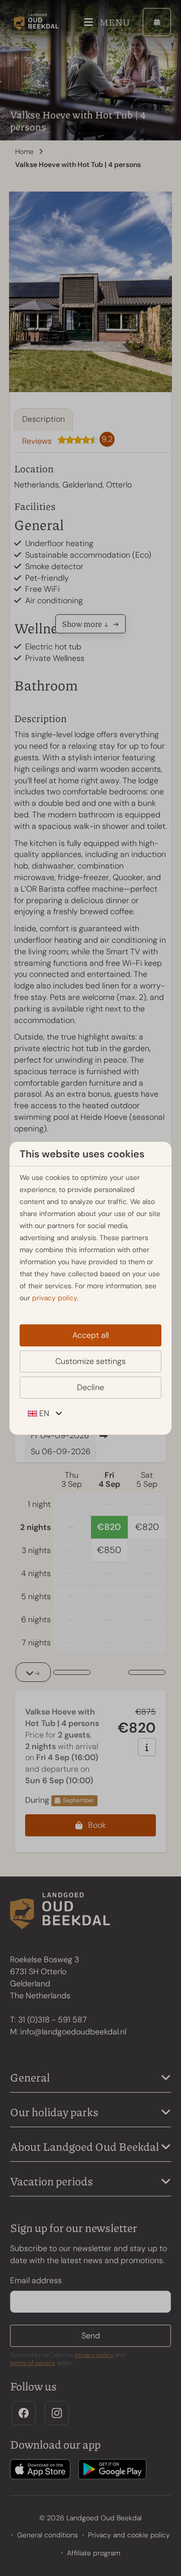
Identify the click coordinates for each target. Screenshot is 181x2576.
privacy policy (55, 1298)
